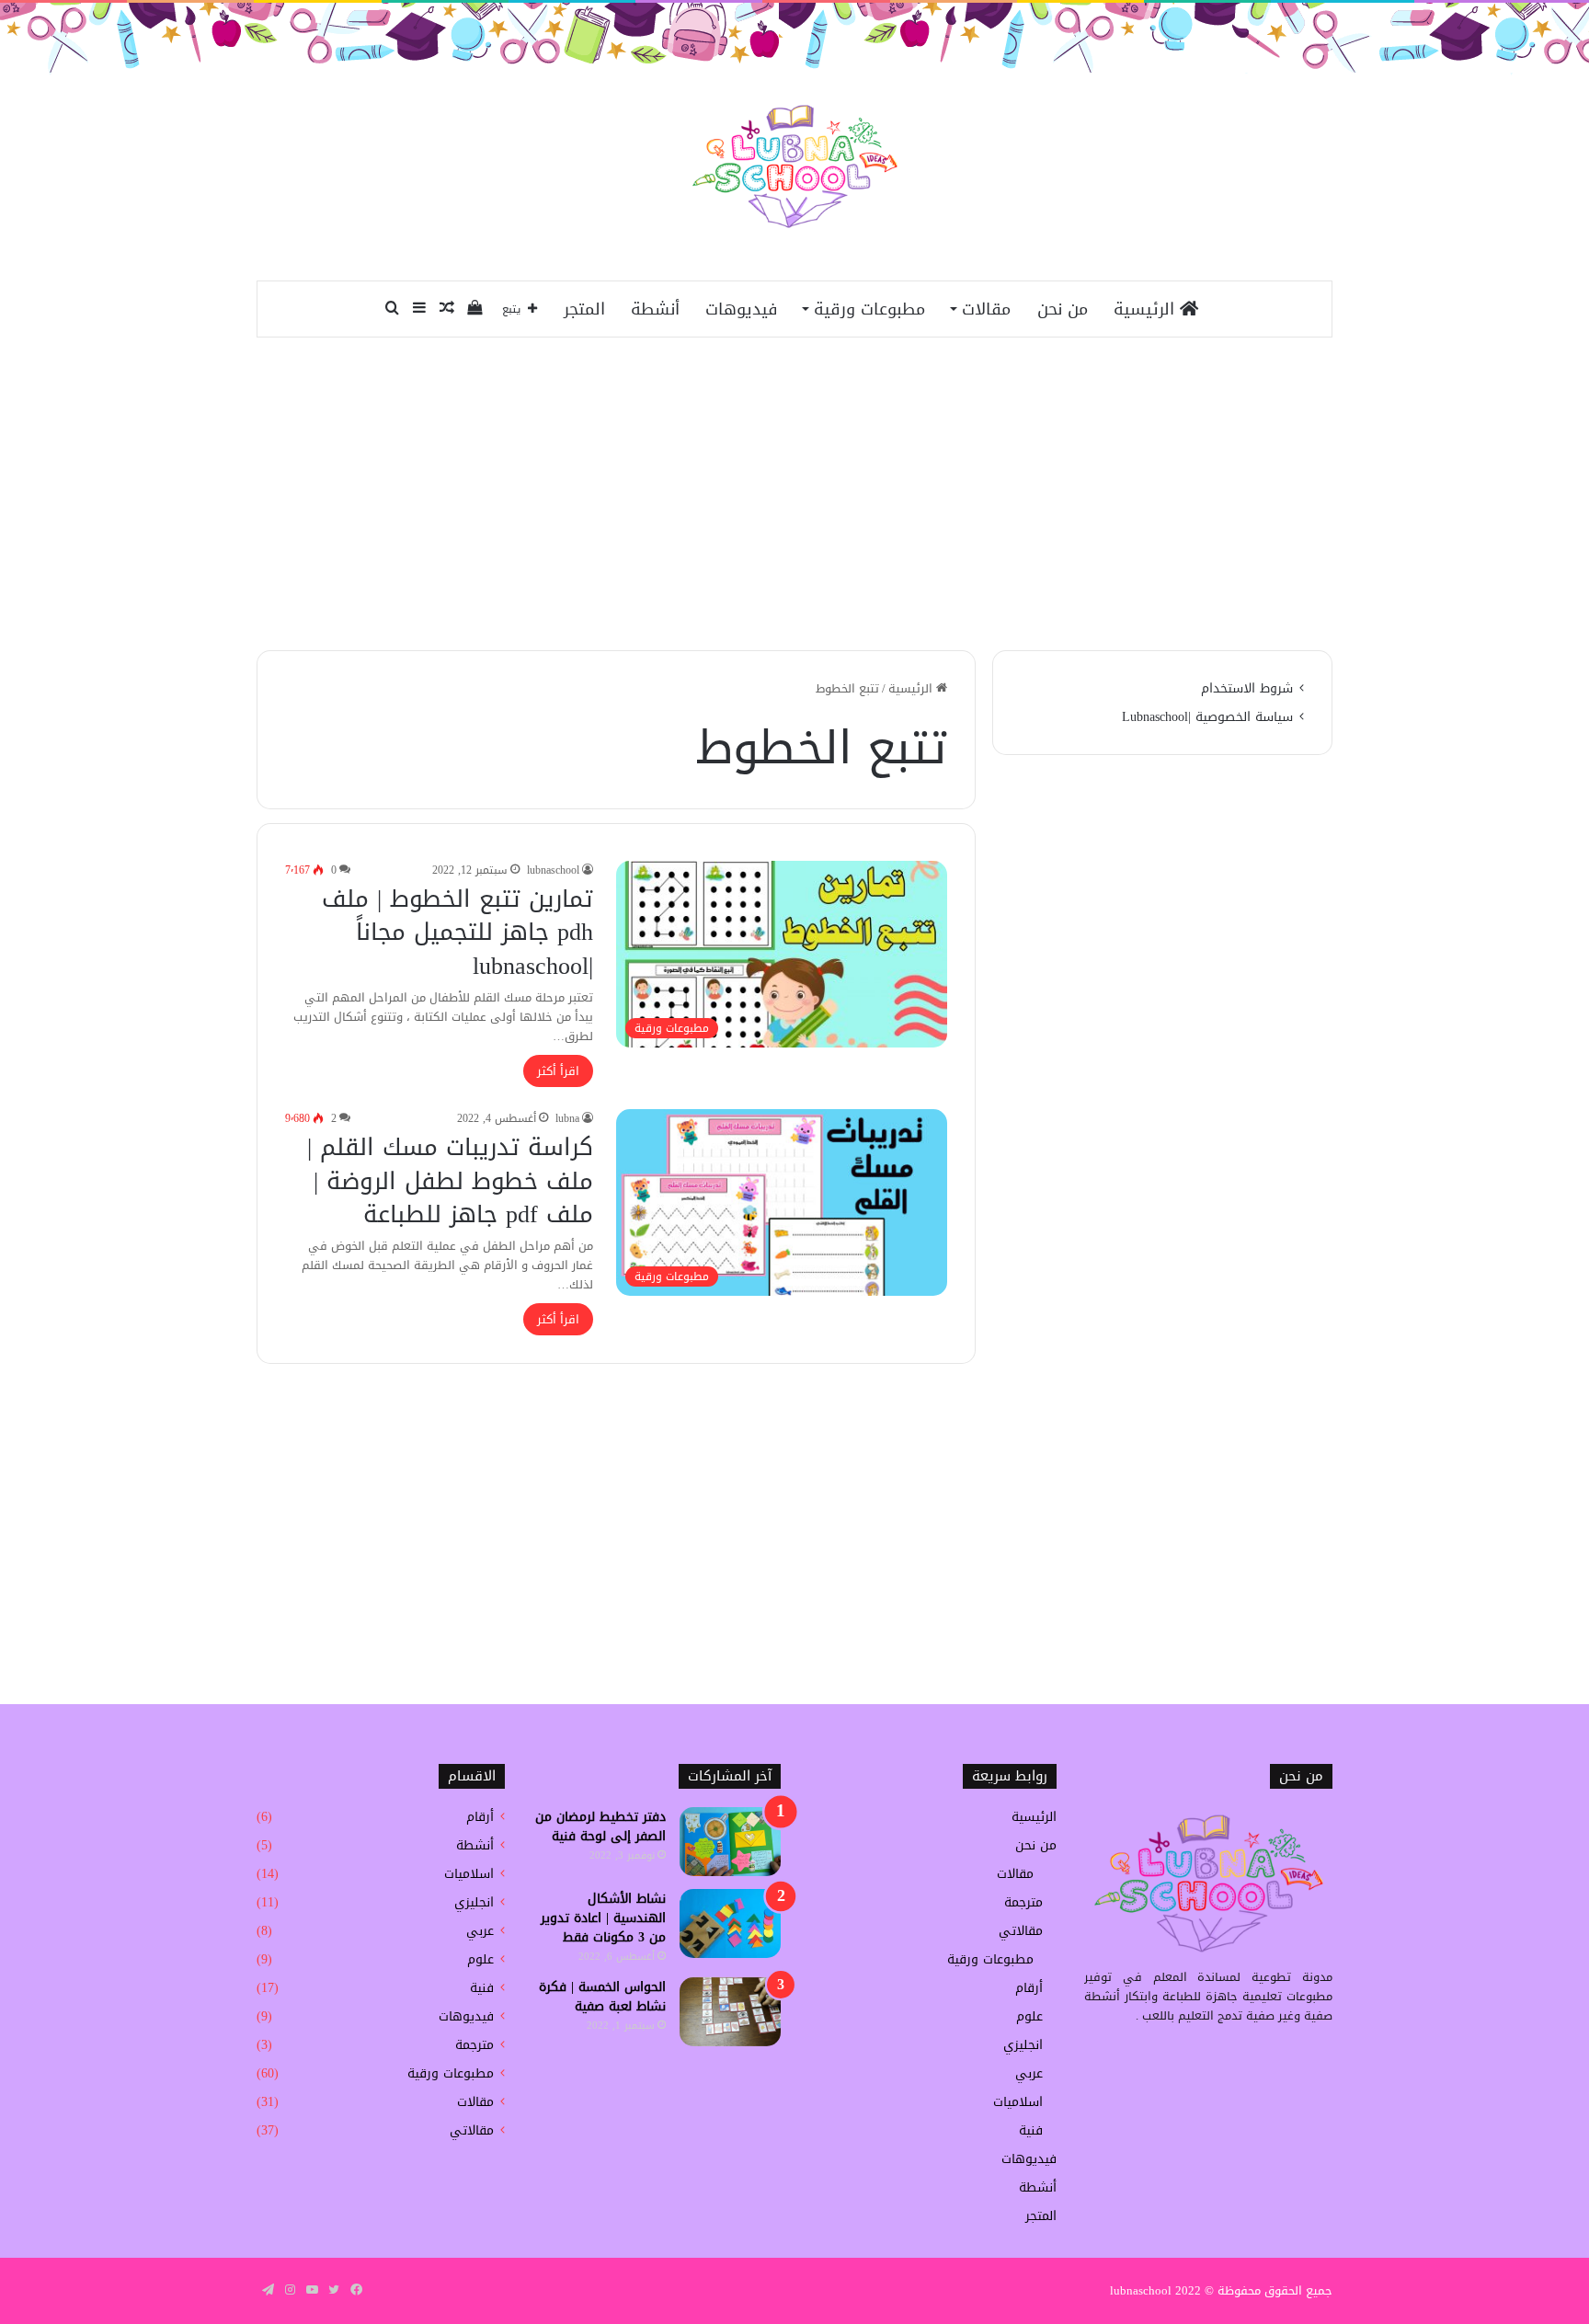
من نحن (1063, 309)
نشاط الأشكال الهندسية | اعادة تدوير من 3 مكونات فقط (603, 1918)
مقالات (986, 309)
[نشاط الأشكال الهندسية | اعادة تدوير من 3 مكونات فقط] (730, 1923)
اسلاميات (1018, 2102)
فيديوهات (742, 309)
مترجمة (1023, 1902)
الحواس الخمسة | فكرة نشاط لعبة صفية (602, 1997)
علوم (1029, 2016)
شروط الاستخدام (1247, 688)
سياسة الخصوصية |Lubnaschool (1207, 717)
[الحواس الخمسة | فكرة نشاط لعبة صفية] (730, 2012)
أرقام (1029, 1988)
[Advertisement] (794, 494)
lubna (567, 1118)
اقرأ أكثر (558, 1071)
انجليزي (1023, 2045)
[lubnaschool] (795, 166)
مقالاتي (1021, 1931)
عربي (1029, 2073)
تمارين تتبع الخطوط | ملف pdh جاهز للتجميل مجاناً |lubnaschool (457, 933)
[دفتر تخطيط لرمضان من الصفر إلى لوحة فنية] (730, 1842)
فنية (1031, 2130)
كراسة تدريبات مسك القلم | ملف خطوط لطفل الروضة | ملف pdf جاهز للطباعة (450, 1181)
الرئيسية (1147, 309)
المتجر (584, 309)
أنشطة (655, 309)
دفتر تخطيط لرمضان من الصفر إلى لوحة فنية (600, 1826)
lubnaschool (553, 870)
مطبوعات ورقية (869, 309)
